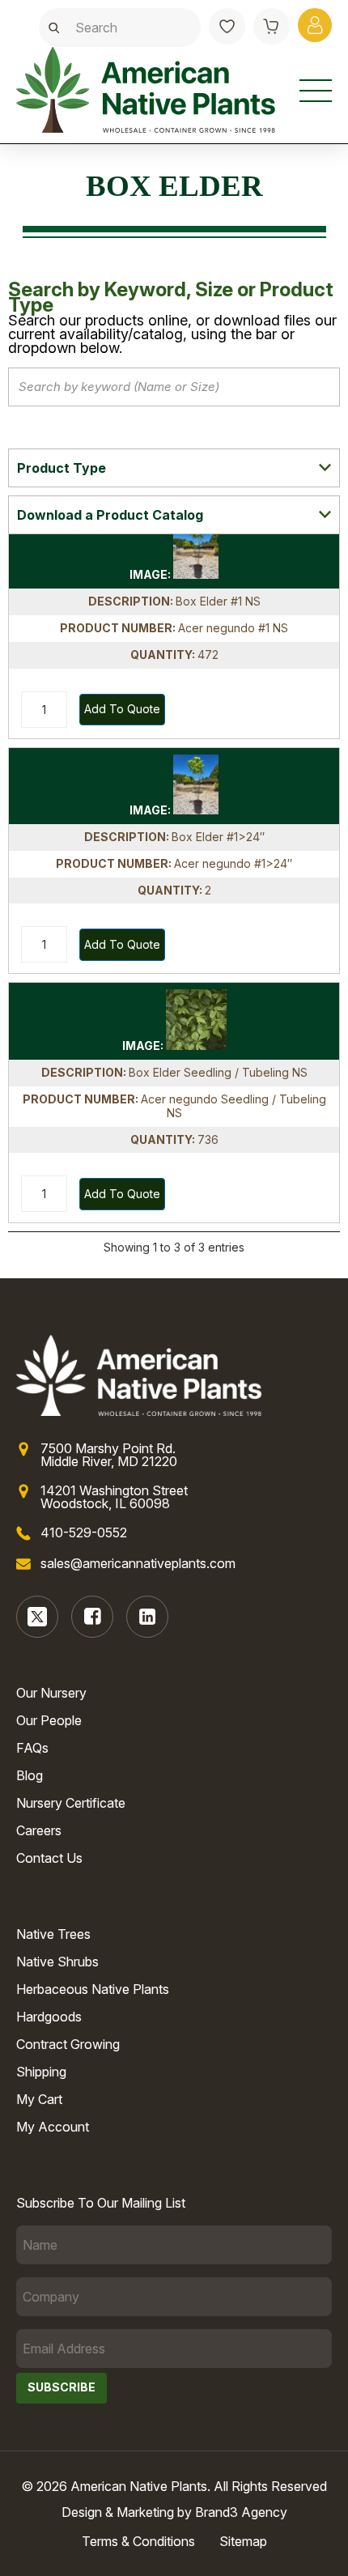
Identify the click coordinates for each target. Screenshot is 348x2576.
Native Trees (53, 1934)
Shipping (41, 2072)
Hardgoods (49, 2017)
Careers (39, 1830)
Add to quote (122, 709)
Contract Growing (68, 2044)
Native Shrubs (57, 1962)
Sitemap (243, 2541)
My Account (53, 2127)
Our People (49, 1720)
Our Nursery (51, 1693)
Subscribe (62, 2387)
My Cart (39, 2099)
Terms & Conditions (138, 2541)
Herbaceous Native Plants (93, 1989)
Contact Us (49, 1858)
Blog (30, 1775)
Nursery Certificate (71, 1803)
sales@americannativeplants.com (138, 1563)
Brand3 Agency (241, 2512)
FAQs (32, 1748)
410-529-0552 (84, 1532)
